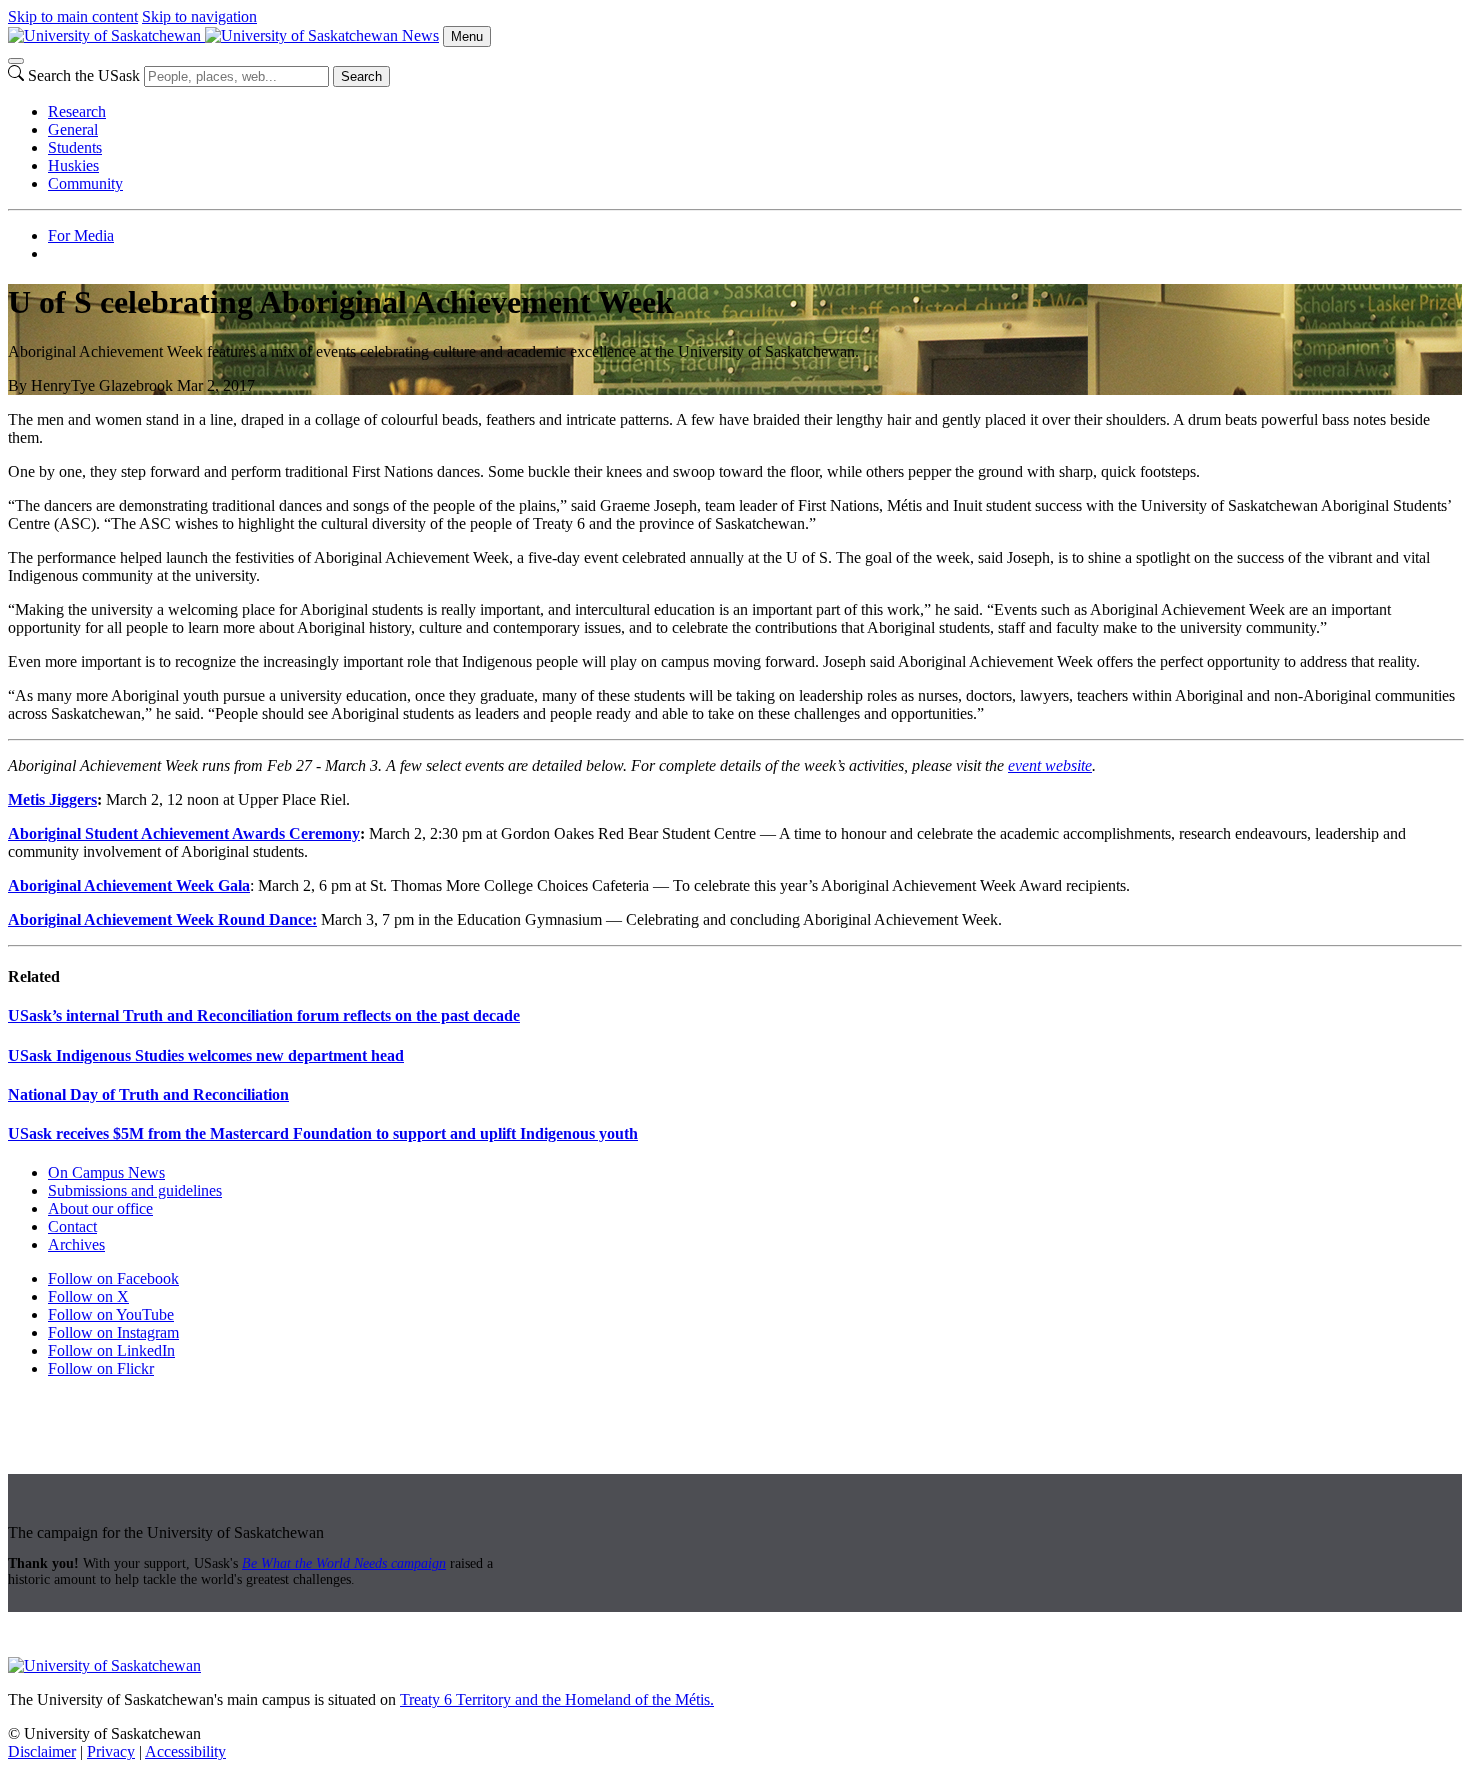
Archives (76, 1244)
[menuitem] (755, 112)
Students (75, 147)
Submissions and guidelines (135, 1190)
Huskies (73, 165)
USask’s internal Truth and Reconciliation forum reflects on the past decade (264, 1015)
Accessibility (185, 1751)
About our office (100, 1208)
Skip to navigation (199, 16)
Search (361, 76)
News (420, 35)
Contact (72, 1226)
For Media (81, 235)
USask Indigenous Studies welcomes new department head (206, 1055)
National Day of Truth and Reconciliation (148, 1094)
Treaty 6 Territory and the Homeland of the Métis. (557, 1699)
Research (77, 111)
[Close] (16, 61)
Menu (467, 36)
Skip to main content (73, 16)
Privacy (111, 1751)
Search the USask (84, 75)
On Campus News (106, 1172)
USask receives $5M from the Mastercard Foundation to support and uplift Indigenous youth (323, 1133)
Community (85, 183)
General (73, 129)
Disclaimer (42, 1751)
